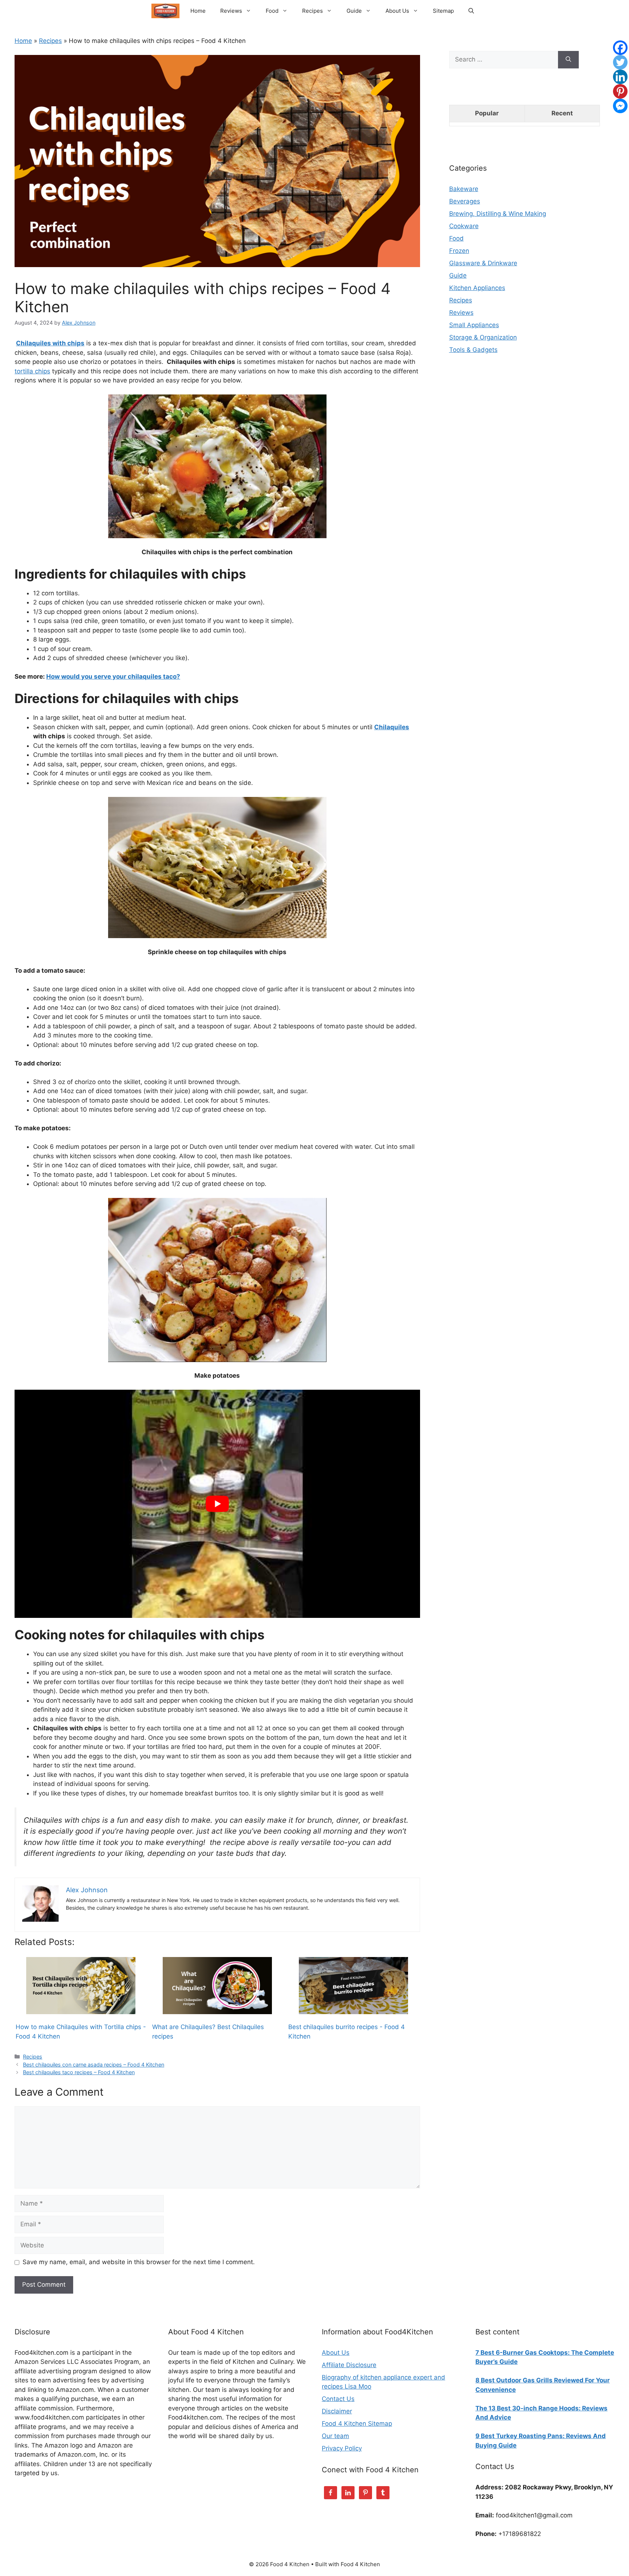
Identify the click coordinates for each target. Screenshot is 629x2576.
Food (272, 11)
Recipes (312, 11)
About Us (397, 11)
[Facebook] (620, 48)
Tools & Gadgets (473, 350)
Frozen (459, 251)
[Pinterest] (620, 91)
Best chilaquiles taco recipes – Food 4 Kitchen (79, 2072)
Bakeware (464, 189)
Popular (487, 113)
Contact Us (338, 2399)
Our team (335, 2436)
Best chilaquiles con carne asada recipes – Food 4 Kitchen (94, 2065)
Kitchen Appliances (477, 288)
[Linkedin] (620, 77)
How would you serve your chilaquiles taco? (113, 676)
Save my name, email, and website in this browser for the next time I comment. (139, 2262)
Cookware (464, 226)
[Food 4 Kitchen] (165, 11)
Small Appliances (474, 325)
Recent (562, 113)
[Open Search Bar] (471, 11)
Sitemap (443, 11)
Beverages (465, 201)
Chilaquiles (392, 727)
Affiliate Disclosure (349, 2365)
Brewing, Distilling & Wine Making (498, 214)
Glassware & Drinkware (483, 263)
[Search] (568, 60)
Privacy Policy (342, 2448)
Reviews (231, 11)
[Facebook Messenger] (620, 106)
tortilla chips (32, 371)
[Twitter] (620, 62)
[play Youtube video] (217, 1504)
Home (198, 11)
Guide (354, 11)
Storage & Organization (483, 337)
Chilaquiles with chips (50, 343)
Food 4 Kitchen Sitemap (357, 2424)
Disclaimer (337, 2411)
